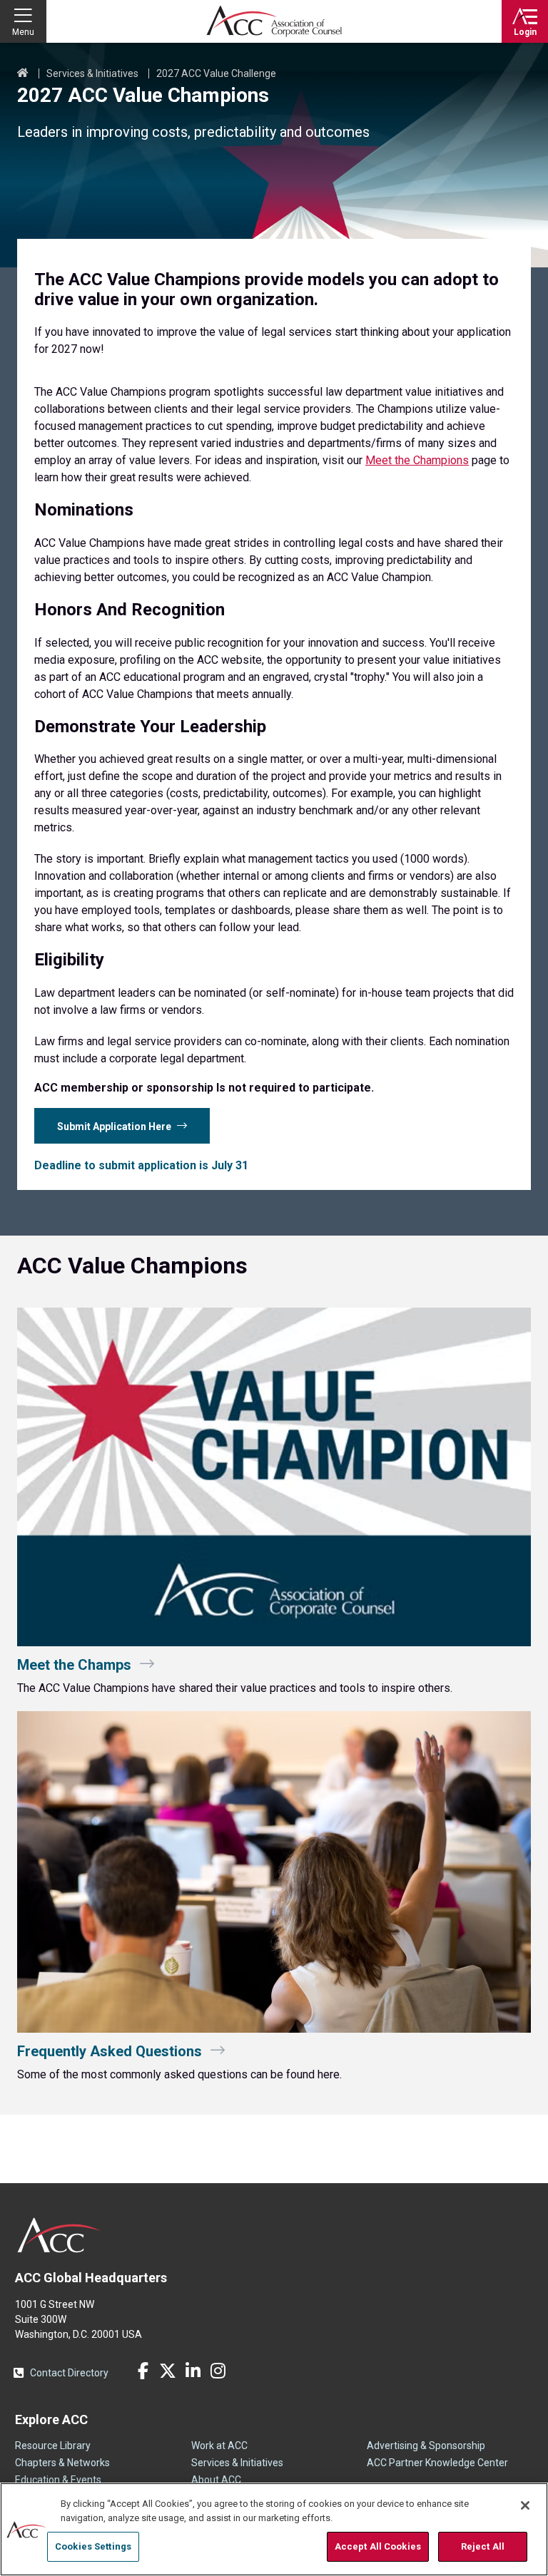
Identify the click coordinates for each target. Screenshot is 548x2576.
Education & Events (58, 2480)
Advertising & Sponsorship (426, 2446)
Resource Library (53, 2446)
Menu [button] (23, 32)
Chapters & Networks (62, 2463)
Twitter (168, 2371)
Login (525, 32)
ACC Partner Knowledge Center (437, 2463)
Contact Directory (69, 2373)
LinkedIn (193, 2371)
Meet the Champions (417, 460)
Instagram (218, 2371)
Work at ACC (219, 2446)
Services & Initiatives (92, 73)
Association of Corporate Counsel (274, 21)
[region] (274, 2529)
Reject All (483, 2546)
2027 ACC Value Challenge (216, 73)
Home (23, 73)
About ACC (216, 2480)
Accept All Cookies (378, 2546)
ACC (60, 2235)
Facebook (143, 2371)
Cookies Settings (93, 2546)
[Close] (525, 2505)
